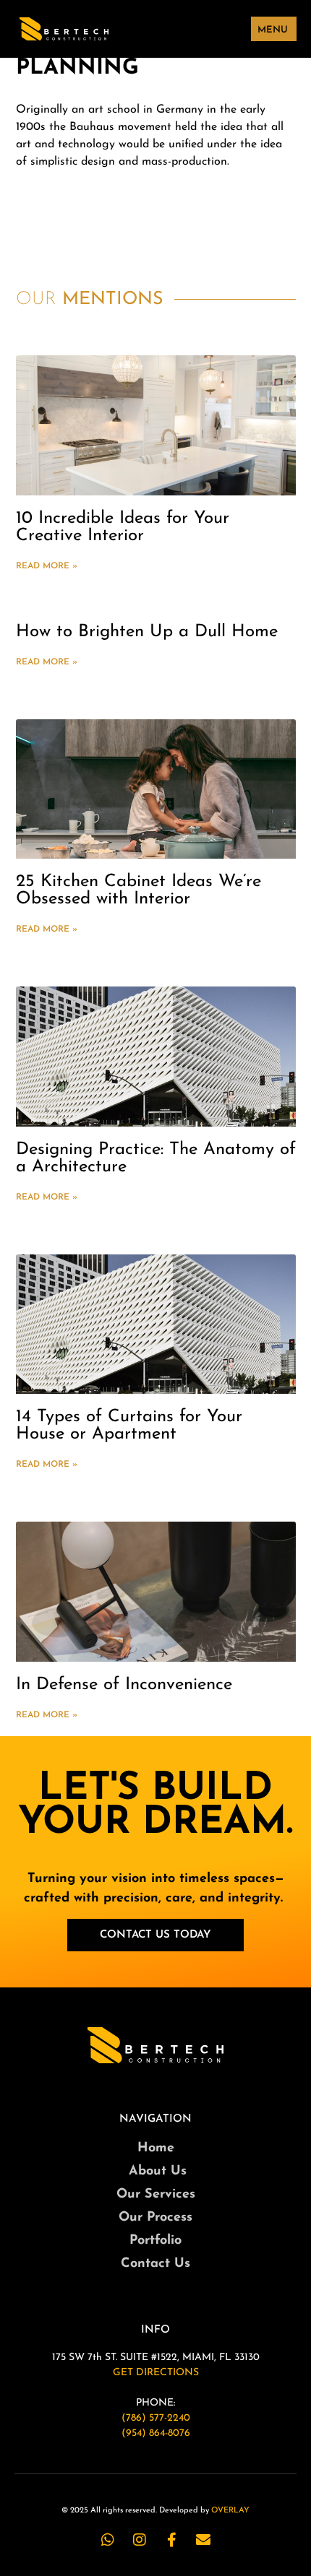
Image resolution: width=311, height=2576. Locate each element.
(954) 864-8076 (156, 2433)
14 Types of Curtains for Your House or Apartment (129, 1426)
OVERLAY (230, 2511)
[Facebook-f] (171, 2540)
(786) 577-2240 (156, 2418)
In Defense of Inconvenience (124, 1685)
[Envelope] (203, 2540)
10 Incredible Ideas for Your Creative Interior (123, 527)
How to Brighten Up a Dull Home (147, 632)
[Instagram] (140, 2540)
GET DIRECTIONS (156, 2373)
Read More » (47, 566)
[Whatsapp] (108, 2540)
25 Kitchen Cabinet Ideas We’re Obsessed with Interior (139, 890)
